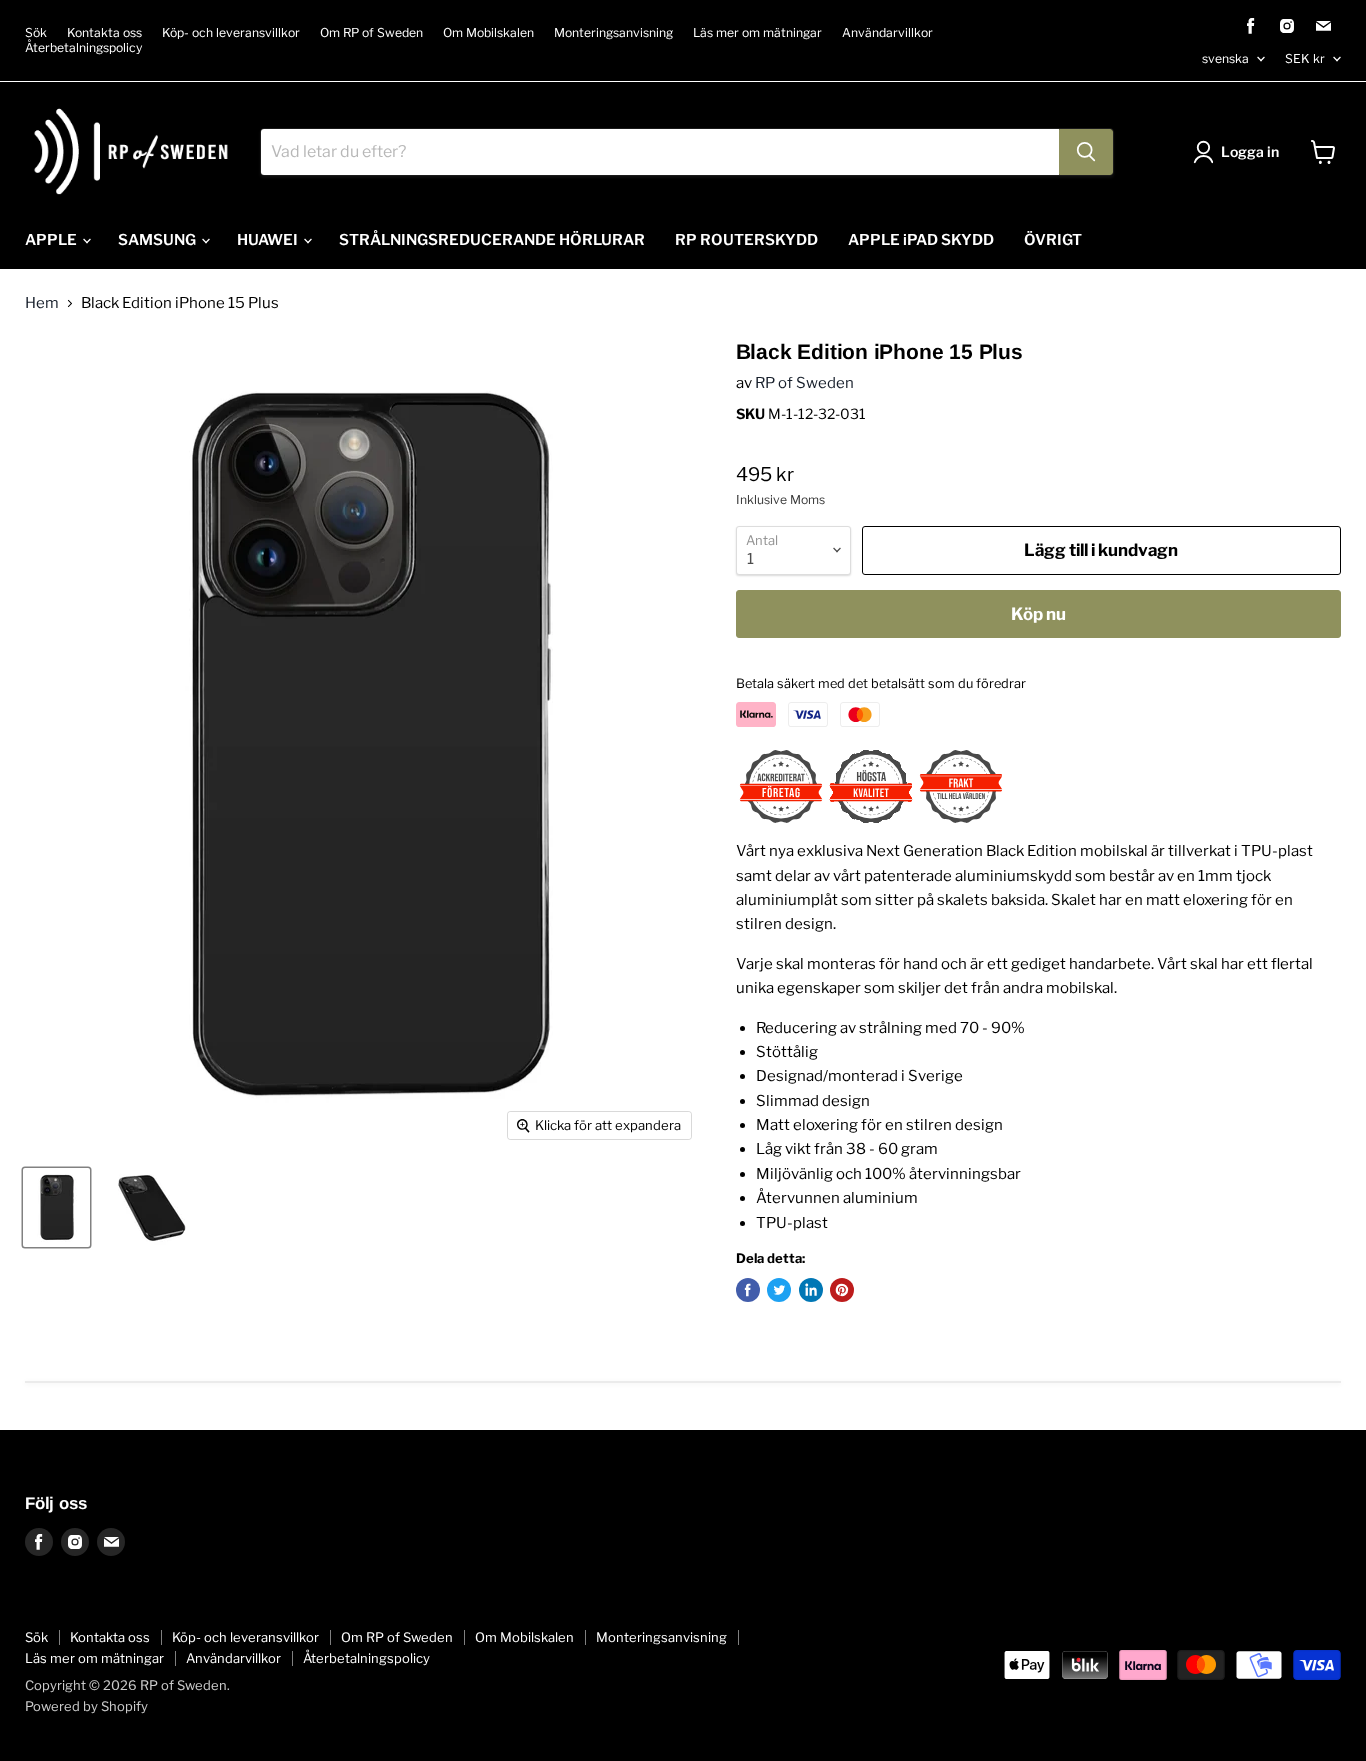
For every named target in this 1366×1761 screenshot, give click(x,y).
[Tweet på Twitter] (779, 1290)
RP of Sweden (804, 383)
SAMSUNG (158, 240)
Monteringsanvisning (613, 33)
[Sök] (1086, 152)
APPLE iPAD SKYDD (921, 240)
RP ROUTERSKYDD (746, 240)
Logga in (1250, 151)
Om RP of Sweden (371, 33)
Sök (36, 33)
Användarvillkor (887, 33)
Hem (42, 303)
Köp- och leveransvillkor (231, 33)
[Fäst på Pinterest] (842, 1290)
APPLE (52, 240)
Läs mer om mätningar (757, 33)
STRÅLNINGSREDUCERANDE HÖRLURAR (492, 240)
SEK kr (1305, 58)
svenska (1225, 58)
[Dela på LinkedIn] (811, 1290)
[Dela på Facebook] (748, 1290)
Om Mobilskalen (488, 33)
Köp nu (1038, 614)
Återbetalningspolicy (83, 48)
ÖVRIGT (1053, 240)
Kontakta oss (104, 33)
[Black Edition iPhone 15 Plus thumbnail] (56, 1207)
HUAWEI (269, 240)
